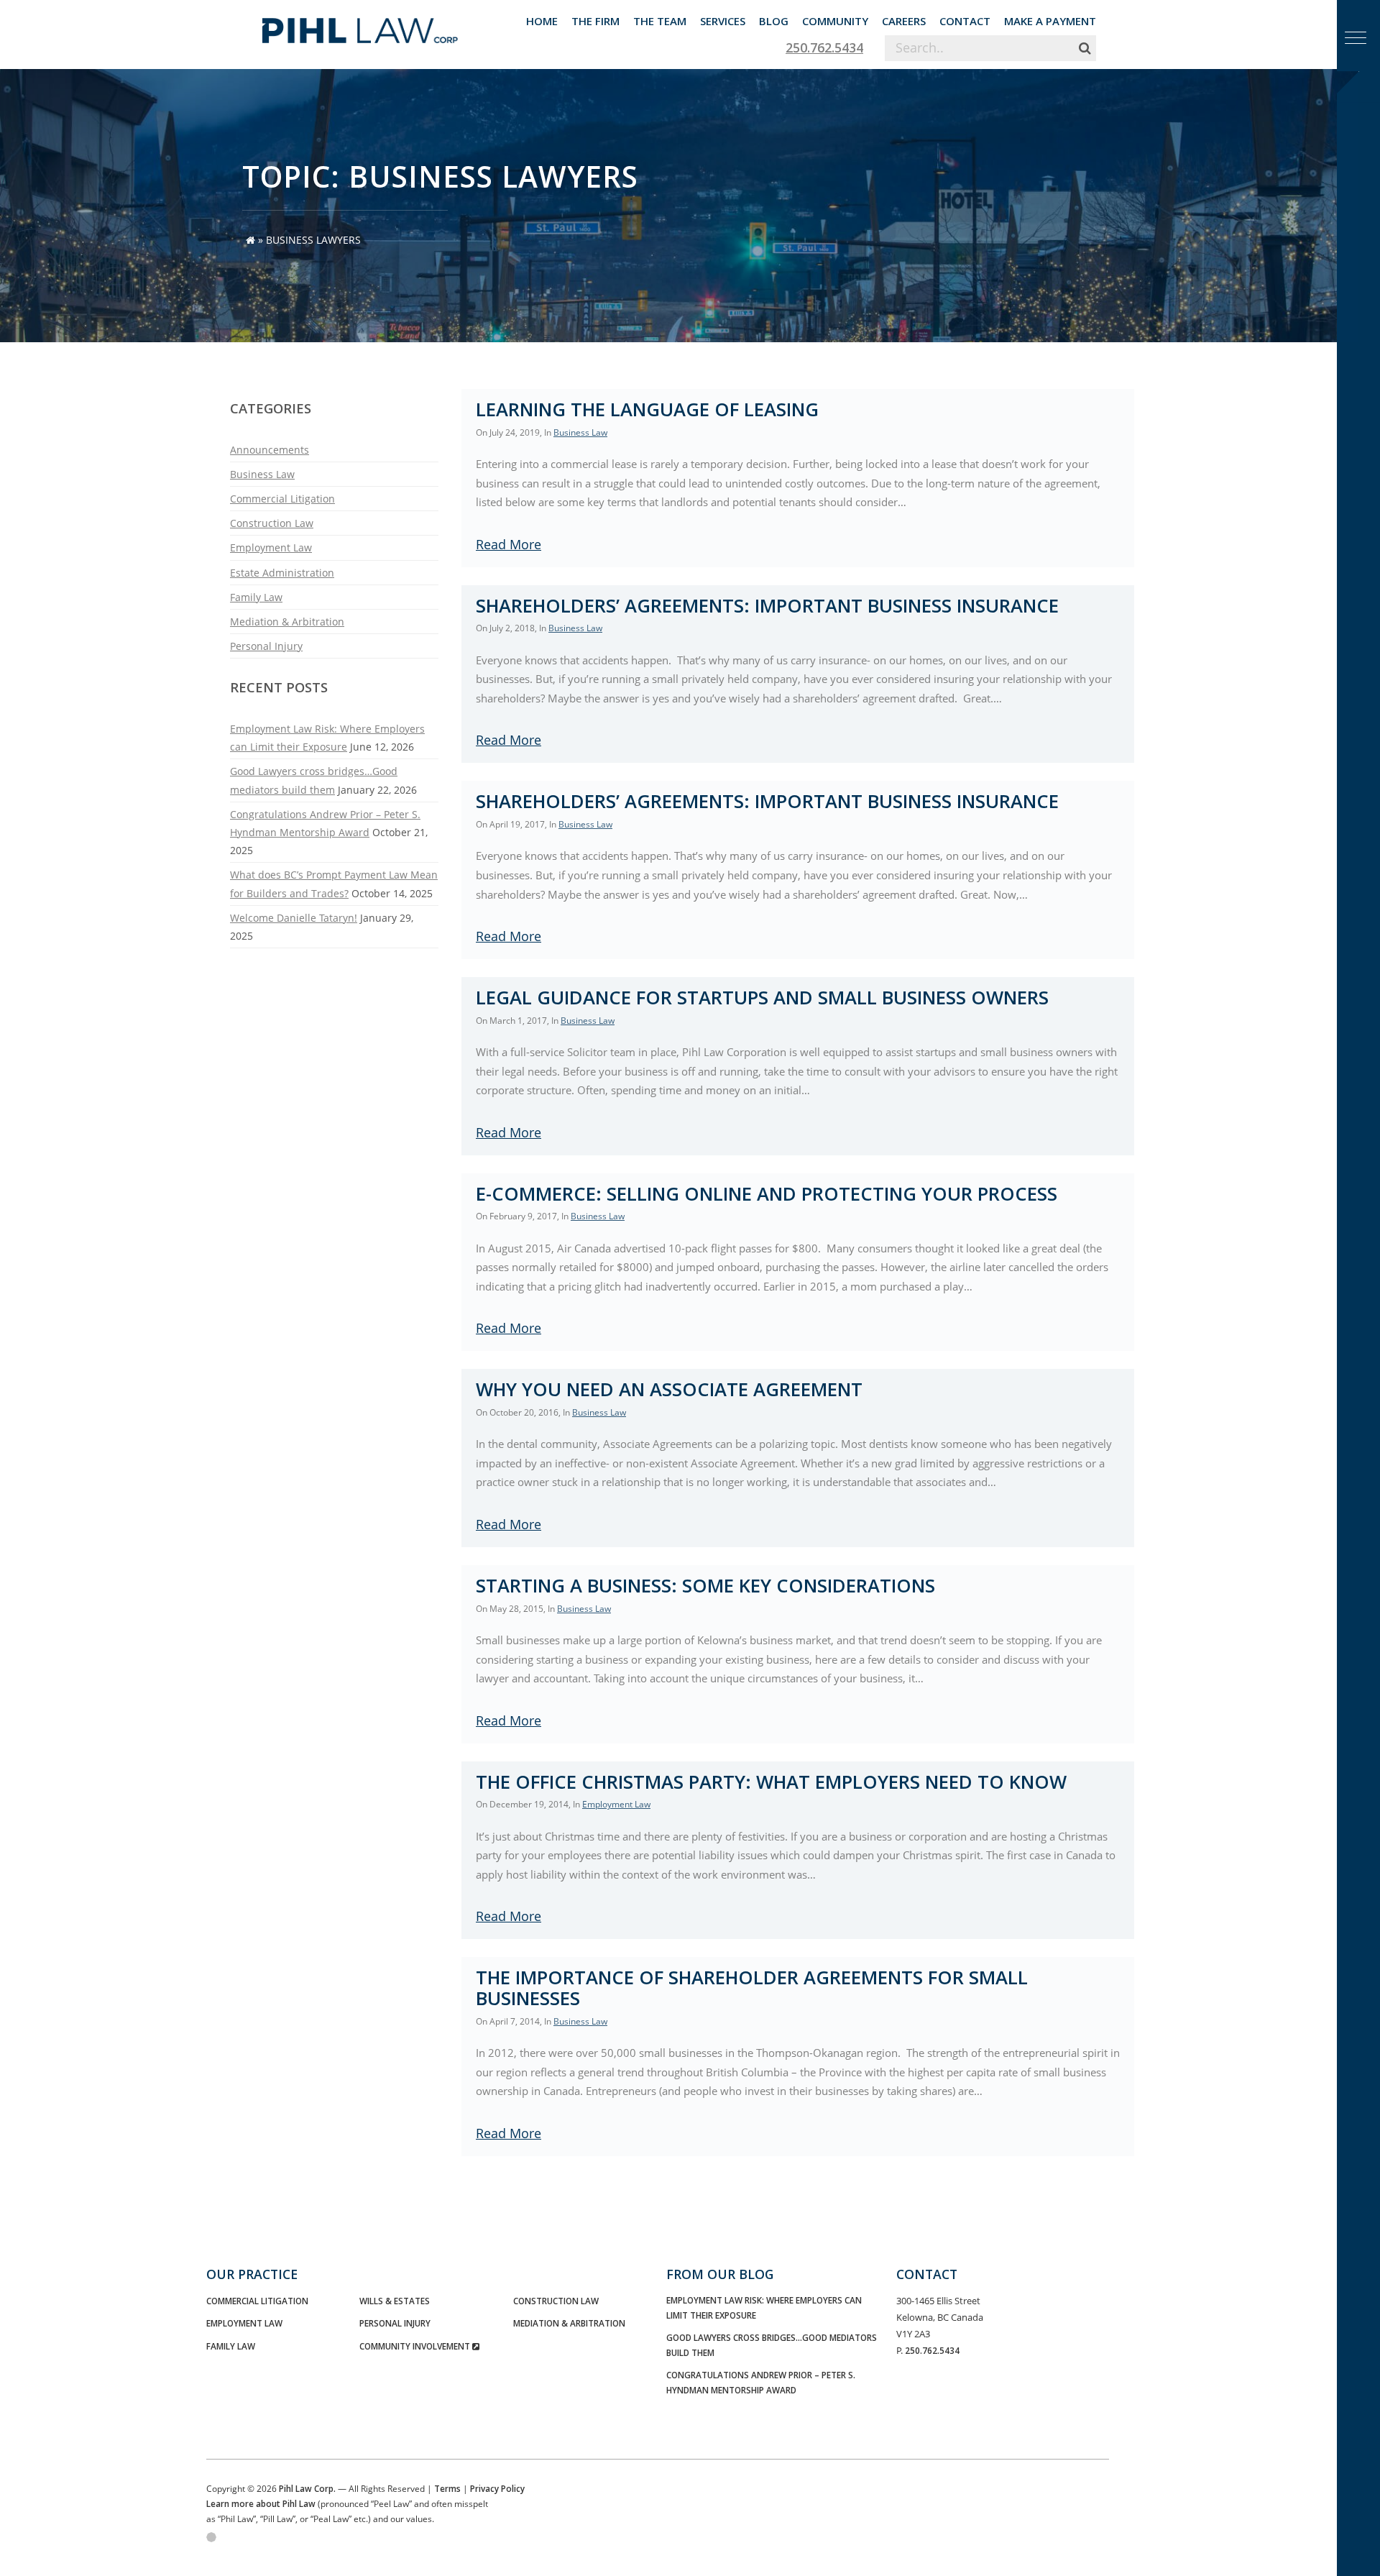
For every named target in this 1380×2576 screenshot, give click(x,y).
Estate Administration (282, 573)
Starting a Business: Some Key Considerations (705, 1586)
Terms (447, 2488)
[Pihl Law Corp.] (360, 25)
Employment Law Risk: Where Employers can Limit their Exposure (764, 2307)
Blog (774, 21)
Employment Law (271, 547)
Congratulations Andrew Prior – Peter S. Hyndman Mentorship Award (761, 2382)
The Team (660, 21)
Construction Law (272, 523)
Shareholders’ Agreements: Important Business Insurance (767, 606)
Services (723, 21)
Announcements (270, 450)
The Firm (595, 21)
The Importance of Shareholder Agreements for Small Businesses (752, 1988)
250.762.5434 (824, 47)
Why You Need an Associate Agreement (669, 1389)
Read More (509, 544)
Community (835, 21)
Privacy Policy (497, 2488)
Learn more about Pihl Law (261, 2503)
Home (542, 21)
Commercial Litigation (282, 499)
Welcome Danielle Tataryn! (294, 918)
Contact (965, 21)
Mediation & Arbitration (287, 622)
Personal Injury (266, 646)
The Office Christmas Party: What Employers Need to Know (771, 1782)
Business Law (262, 474)
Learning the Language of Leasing (647, 409)
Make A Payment (1050, 21)
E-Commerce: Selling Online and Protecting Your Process (767, 1194)
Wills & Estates (395, 2301)
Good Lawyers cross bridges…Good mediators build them (772, 2345)
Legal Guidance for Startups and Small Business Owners (762, 998)
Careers (904, 21)
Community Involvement (416, 2346)
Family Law (256, 597)
